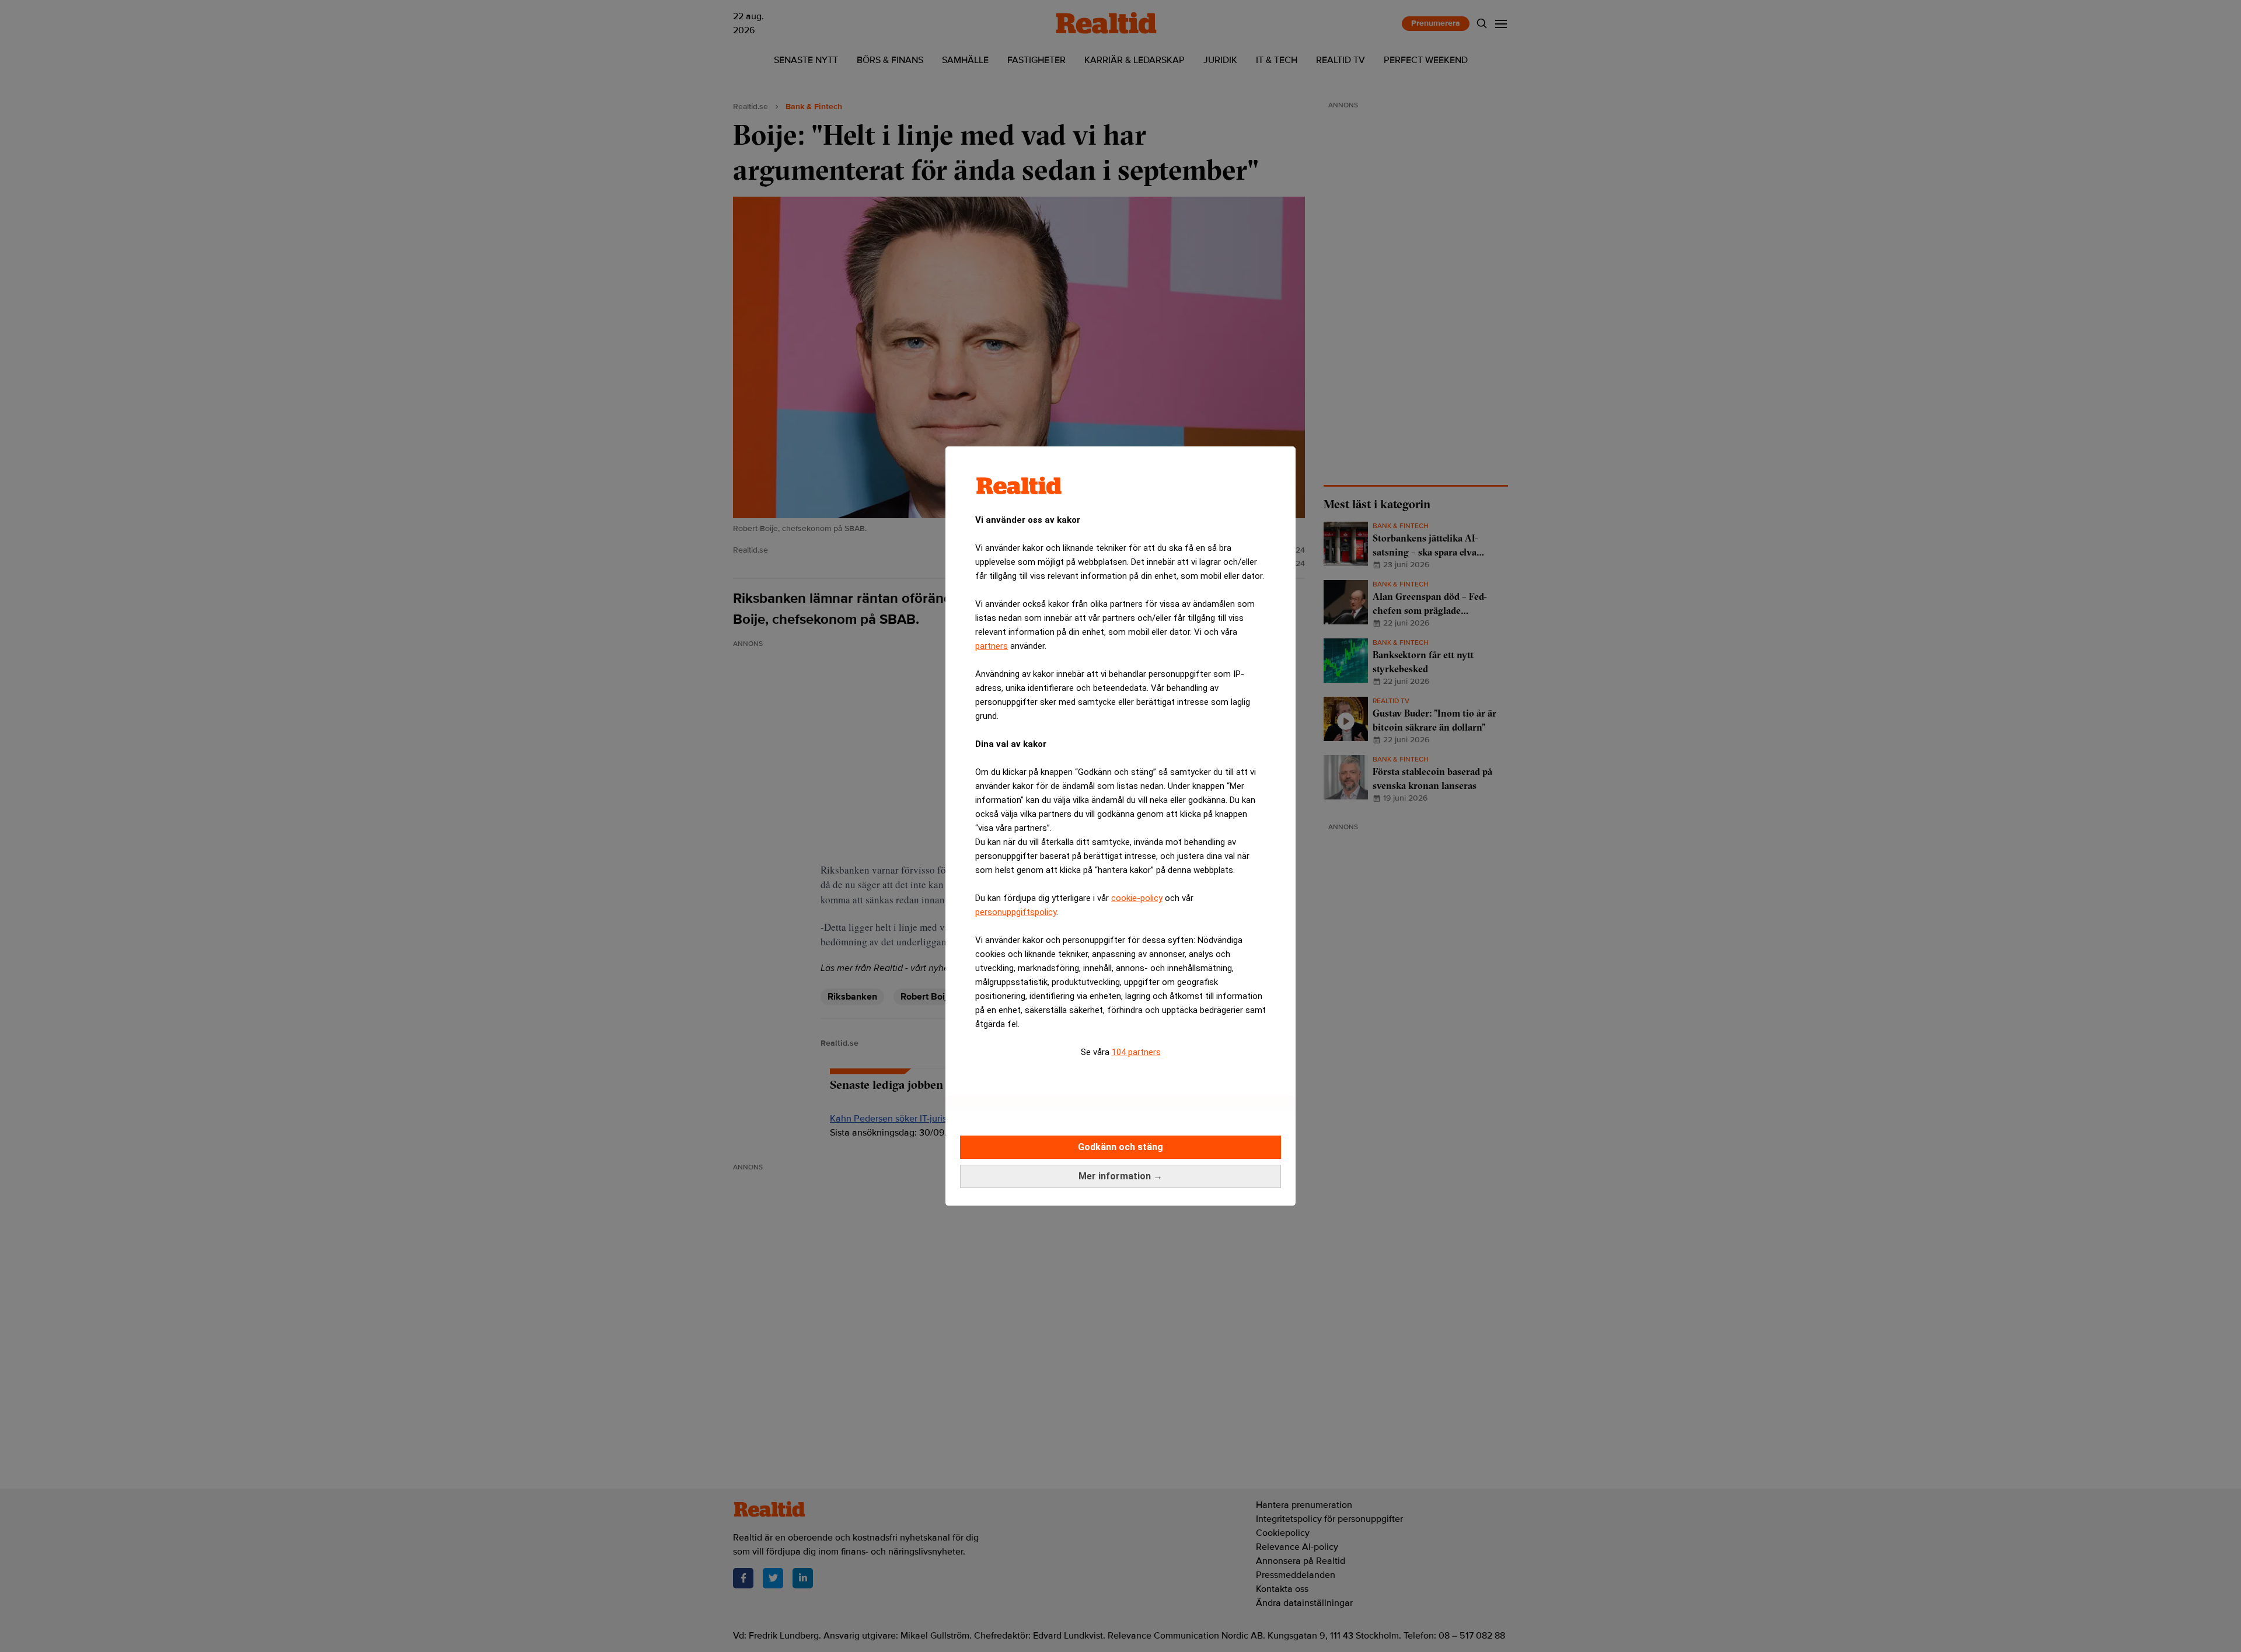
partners (992, 646)
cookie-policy (1137, 898)
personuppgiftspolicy (1016, 912)
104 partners (1136, 1052)
